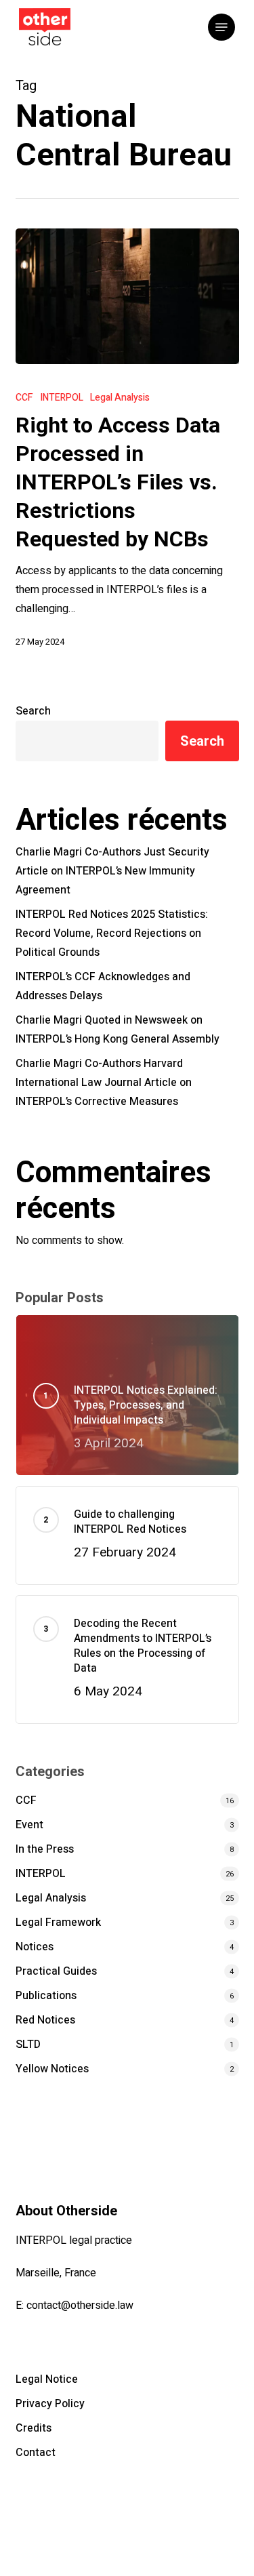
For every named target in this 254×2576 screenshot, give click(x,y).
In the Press (45, 1849)
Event (29, 1825)
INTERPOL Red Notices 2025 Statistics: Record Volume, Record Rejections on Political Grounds (112, 933)
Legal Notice (47, 2379)
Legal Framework (58, 1923)
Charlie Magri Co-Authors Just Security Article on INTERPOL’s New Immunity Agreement (112, 871)
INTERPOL (62, 398)
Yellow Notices (52, 2069)
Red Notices (45, 2020)
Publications (46, 1996)
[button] (221, 27)
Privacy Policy (50, 2404)
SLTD (28, 2045)
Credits (34, 2428)
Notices (35, 1947)
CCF (24, 398)
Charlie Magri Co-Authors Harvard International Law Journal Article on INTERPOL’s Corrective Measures (104, 1083)
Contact (36, 2453)
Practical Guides (56, 1971)
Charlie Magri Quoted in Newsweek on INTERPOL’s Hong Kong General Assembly (118, 1030)
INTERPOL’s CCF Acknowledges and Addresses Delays (103, 986)
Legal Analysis (120, 398)
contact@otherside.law (80, 2306)
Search (33, 711)
